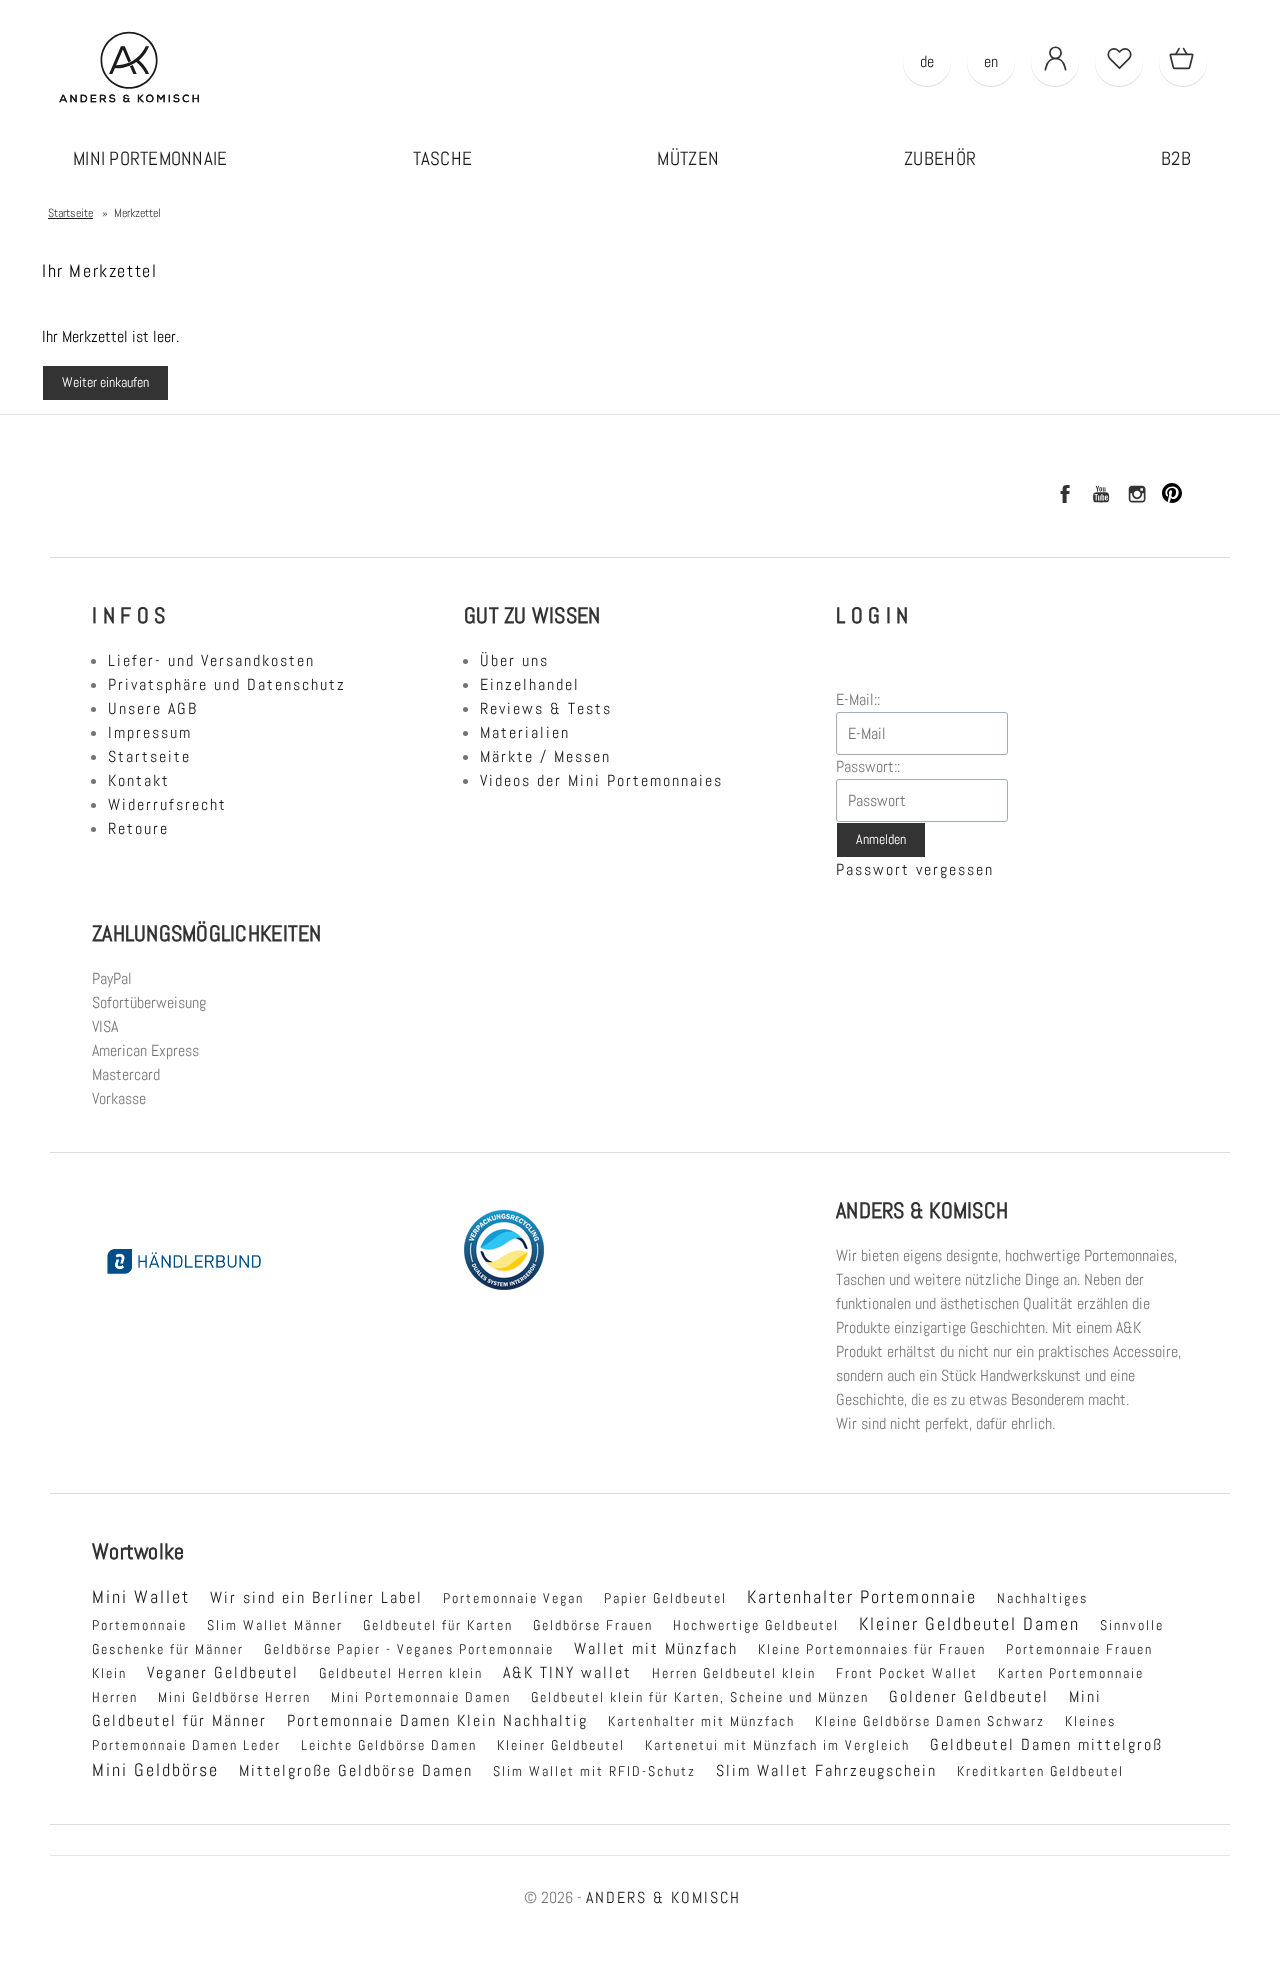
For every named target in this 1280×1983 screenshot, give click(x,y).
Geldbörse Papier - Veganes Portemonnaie (409, 1649)
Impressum (150, 732)
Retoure (138, 828)
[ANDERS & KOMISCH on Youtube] (1100, 497)
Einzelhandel (530, 684)
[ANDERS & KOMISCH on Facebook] (1064, 497)
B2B (1176, 158)
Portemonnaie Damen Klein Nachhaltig (437, 1720)
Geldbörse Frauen (593, 1625)
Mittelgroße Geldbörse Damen (356, 1770)
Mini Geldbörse (155, 1770)
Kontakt (139, 780)
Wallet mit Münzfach (656, 1648)
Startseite (149, 756)
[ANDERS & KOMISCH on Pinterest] (1172, 497)
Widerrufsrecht (167, 804)
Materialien (525, 732)
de (927, 61)
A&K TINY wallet (567, 1672)
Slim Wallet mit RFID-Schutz (594, 1771)
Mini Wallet (141, 1597)
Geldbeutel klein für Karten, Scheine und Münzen (700, 1697)
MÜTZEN (688, 158)
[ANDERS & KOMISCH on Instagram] (1136, 497)
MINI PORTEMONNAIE (150, 158)
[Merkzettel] (1119, 62)
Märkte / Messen (545, 756)
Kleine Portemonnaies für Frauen (872, 1649)
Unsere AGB (153, 708)
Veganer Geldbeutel (223, 1672)
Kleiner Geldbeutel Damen (969, 1624)
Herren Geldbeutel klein (734, 1673)
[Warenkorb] (1183, 62)
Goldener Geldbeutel (969, 1696)
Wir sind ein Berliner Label (316, 1597)
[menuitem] (150, 159)
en (991, 61)
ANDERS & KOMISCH (663, 1897)
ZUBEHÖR (940, 158)
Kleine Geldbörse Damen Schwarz (930, 1721)
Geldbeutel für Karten (438, 1625)
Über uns (514, 660)
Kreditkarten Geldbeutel (1040, 1771)
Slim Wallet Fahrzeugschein (826, 1770)
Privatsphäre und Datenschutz (227, 684)
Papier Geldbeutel (665, 1598)
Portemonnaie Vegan (513, 1598)
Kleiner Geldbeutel (561, 1745)
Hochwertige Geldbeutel (756, 1625)
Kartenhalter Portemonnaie (862, 1597)
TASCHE (443, 158)
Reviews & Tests (546, 708)
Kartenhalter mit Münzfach (701, 1721)
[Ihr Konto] (1055, 62)
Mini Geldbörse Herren (234, 1697)
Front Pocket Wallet (907, 1673)
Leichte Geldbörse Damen (389, 1745)
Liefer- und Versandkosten (211, 660)
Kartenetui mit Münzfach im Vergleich (777, 1745)
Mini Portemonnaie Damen (421, 1697)
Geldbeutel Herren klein (401, 1673)
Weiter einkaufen (105, 382)
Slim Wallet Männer (275, 1625)
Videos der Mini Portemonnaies (601, 780)
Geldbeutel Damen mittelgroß (1046, 1744)
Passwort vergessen (915, 869)
